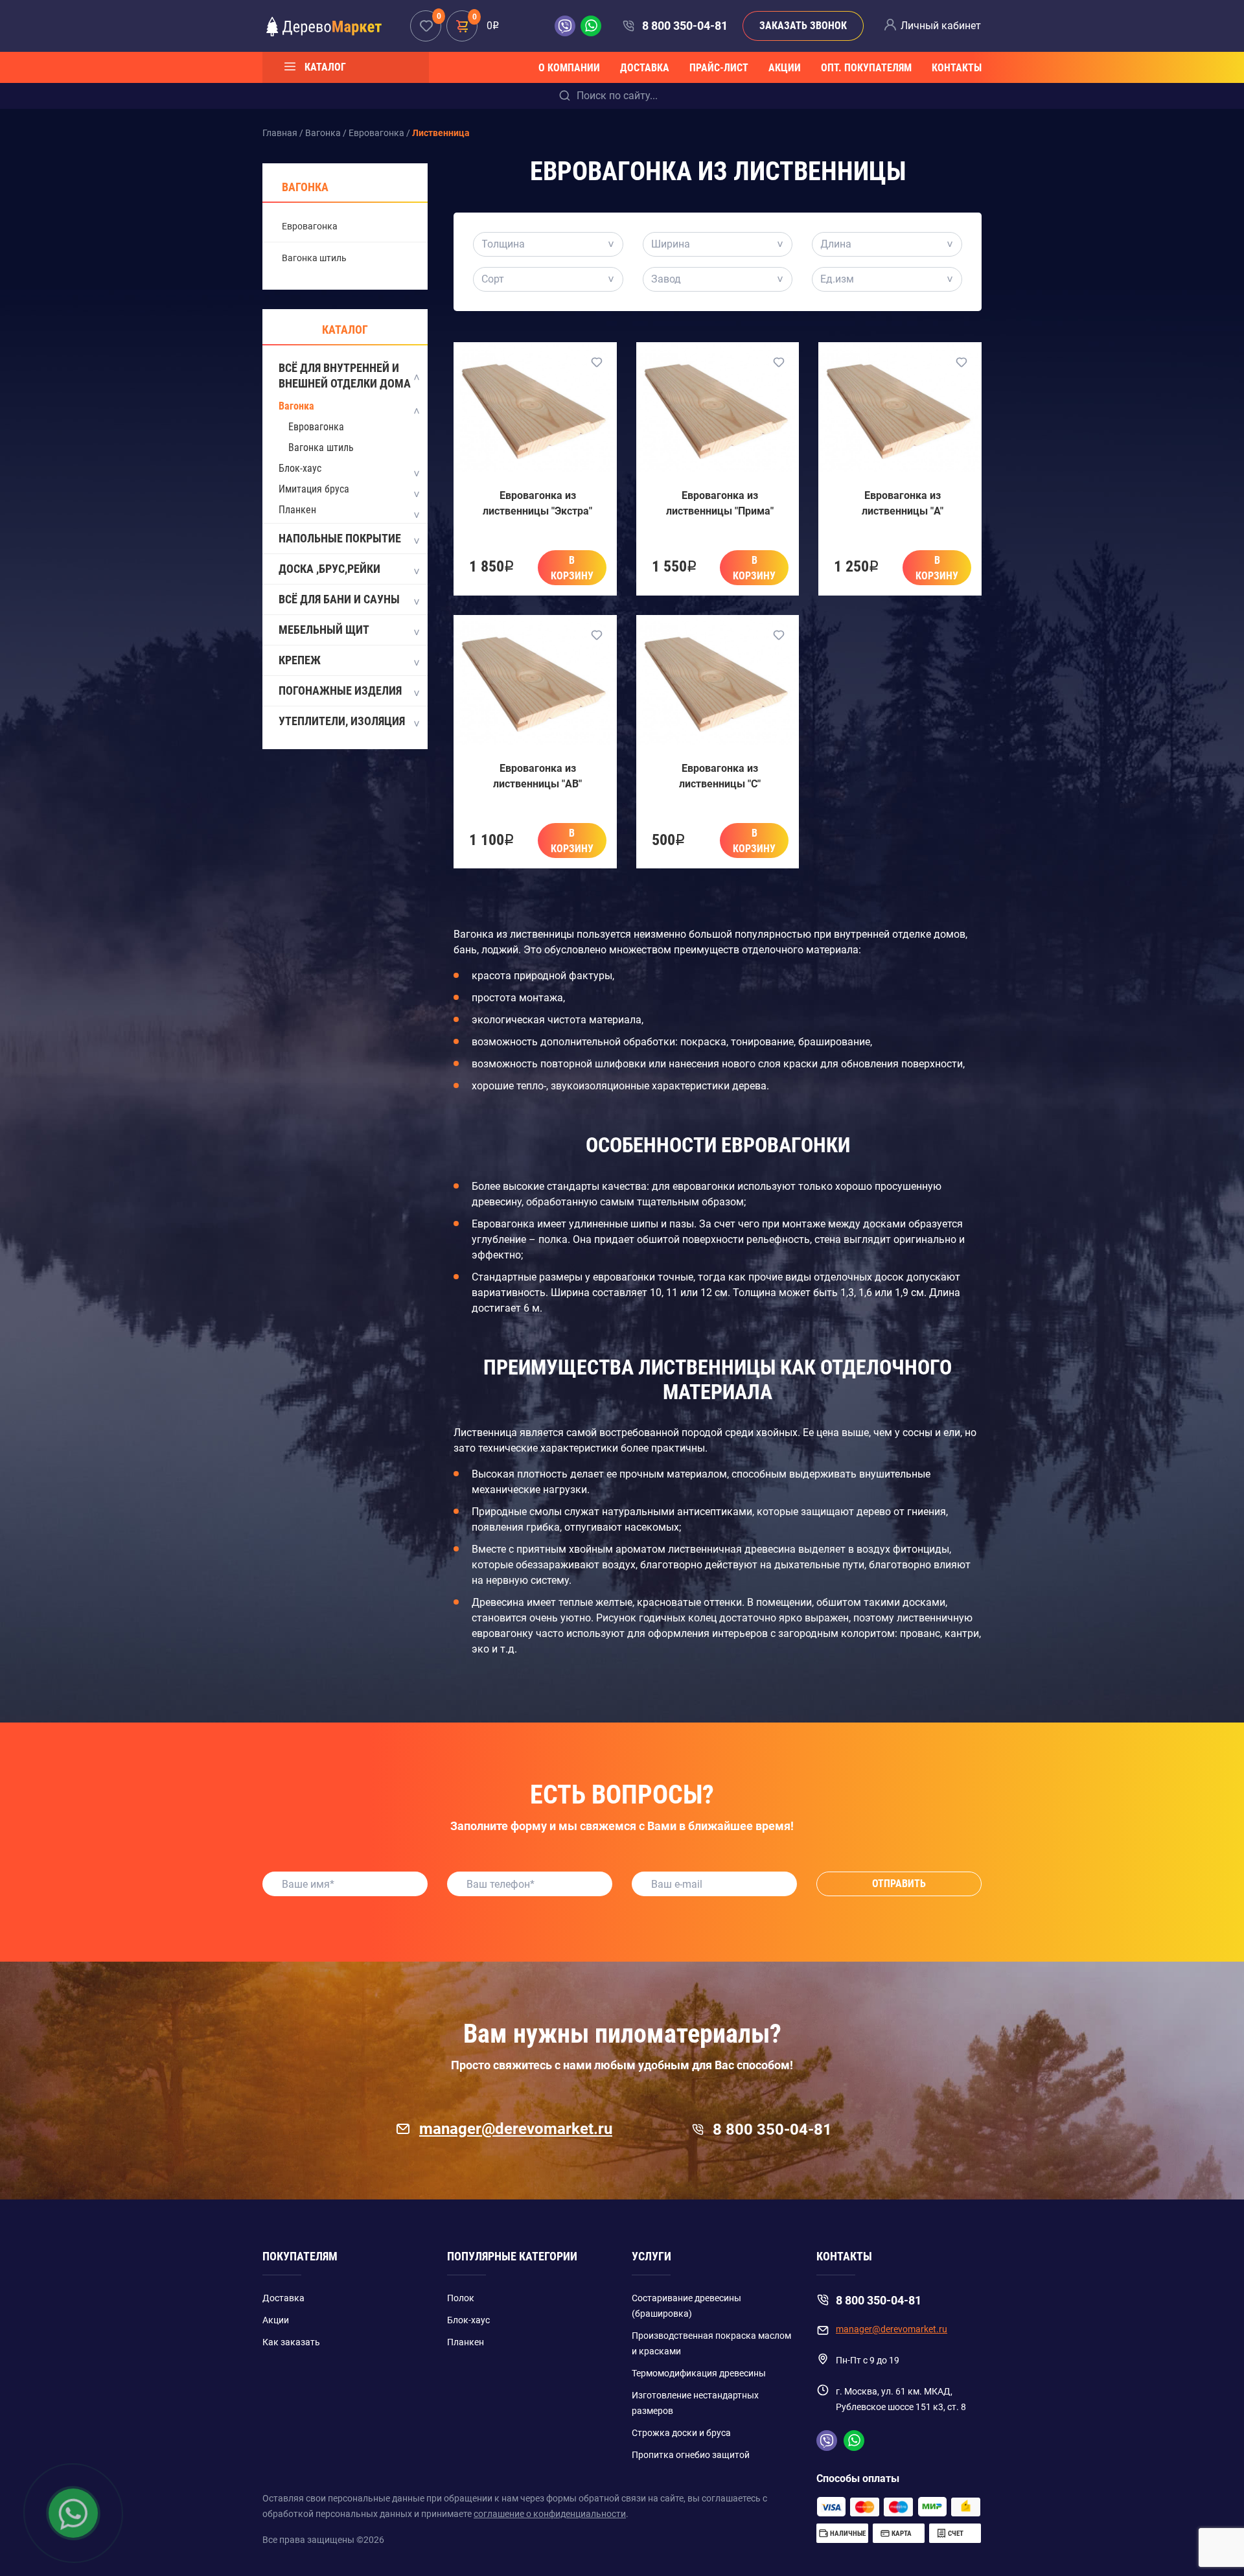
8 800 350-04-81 (685, 26)
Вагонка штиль (314, 258)
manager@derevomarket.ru (516, 2129)
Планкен (297, 510)
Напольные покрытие (340, 538)
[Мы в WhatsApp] (591, 26)
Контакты (957, 68)
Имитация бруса (314, 489)
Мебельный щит (324, 630)
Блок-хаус (300, 468)
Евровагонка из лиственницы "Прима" (720, 503)
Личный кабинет (941, 26)
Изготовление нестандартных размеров (695, 2403)
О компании (569, 68)
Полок (461, 2298)
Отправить (899, 1884)
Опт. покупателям (866, 68)
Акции (785, 68)
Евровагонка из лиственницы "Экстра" (537, 503)
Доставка (645, 68)
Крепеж (300, 660)
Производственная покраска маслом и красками (711, 2343)
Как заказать (291, 2342)
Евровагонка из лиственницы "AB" (537, 776)
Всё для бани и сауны (339, 599)
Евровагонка (310, 226)
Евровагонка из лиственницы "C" (720, 776)
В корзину (572, 568)
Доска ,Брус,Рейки (329, 569)
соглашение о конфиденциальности (550, 2514)
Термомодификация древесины (699, 2373)
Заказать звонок (803, 26)
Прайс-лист (719, 68)
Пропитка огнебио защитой (691, 2455)
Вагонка (296, 406)
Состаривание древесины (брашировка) (686, 2306)
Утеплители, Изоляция (342, 721)
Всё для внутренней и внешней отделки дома (345, 376)
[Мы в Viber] (568, 26)
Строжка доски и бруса (681, 2433)
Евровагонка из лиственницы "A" (903, 503)
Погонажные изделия (340, 690)
